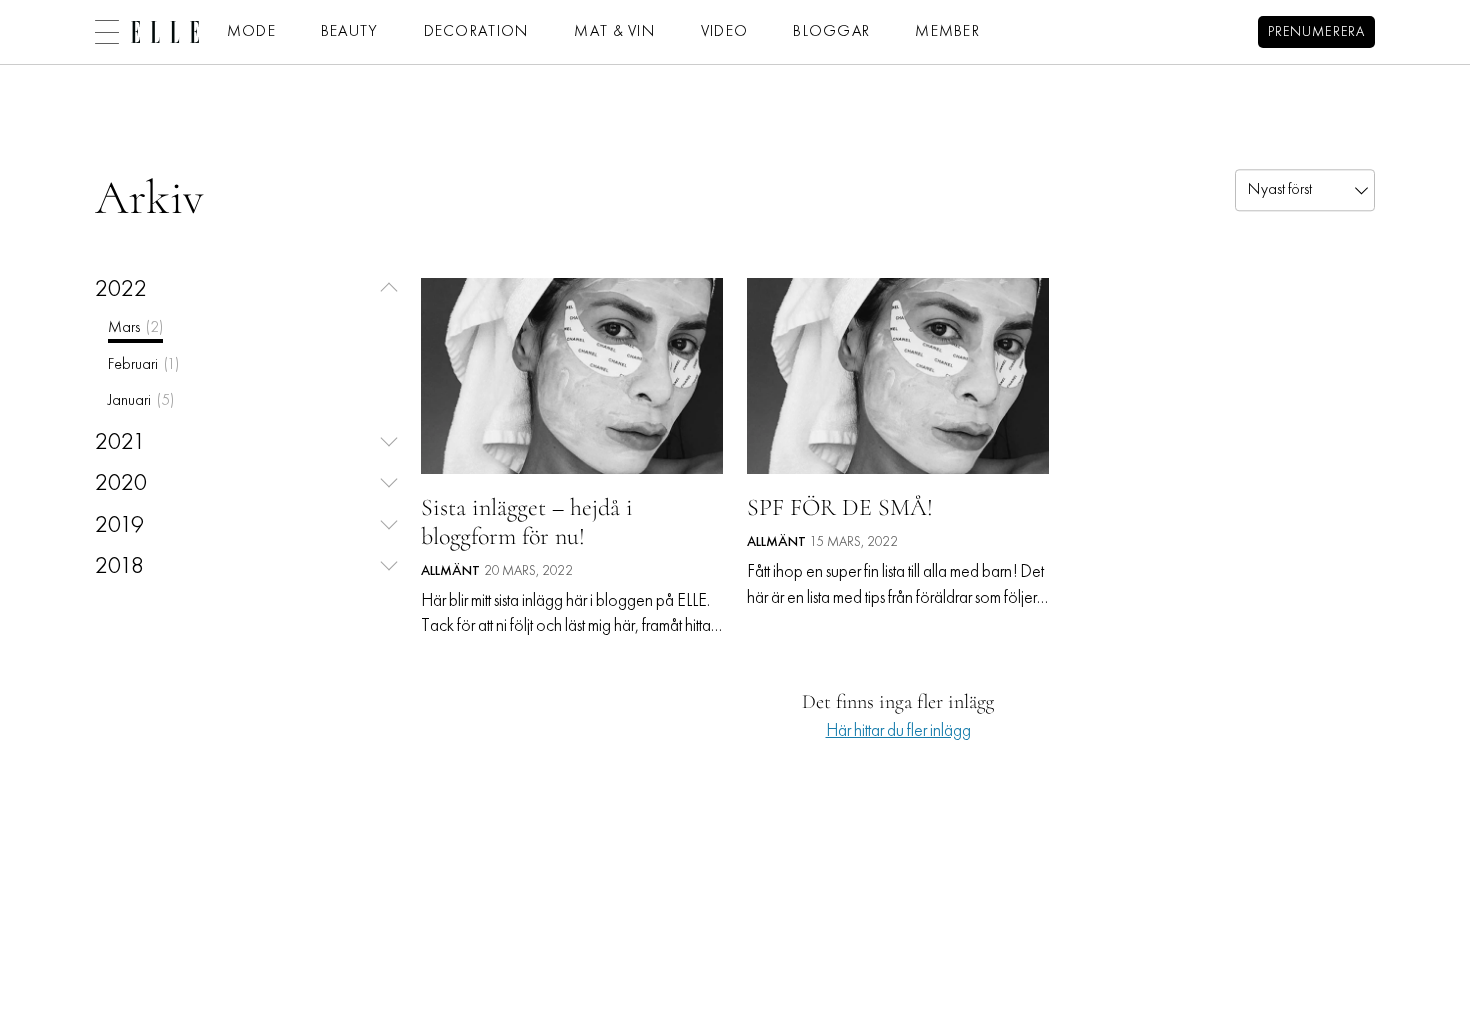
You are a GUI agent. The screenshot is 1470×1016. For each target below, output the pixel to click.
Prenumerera (1316, 32)
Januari (141, 401)
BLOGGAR (831, 32)
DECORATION (477, 32)
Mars (135, 328)
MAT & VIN (615, 32)
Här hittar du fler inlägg (898, 731)
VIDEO (724, 32)
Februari (143, 365)
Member (947, 32)
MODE (251, 32)
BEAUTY (350, 32)
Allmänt (450, 571)
